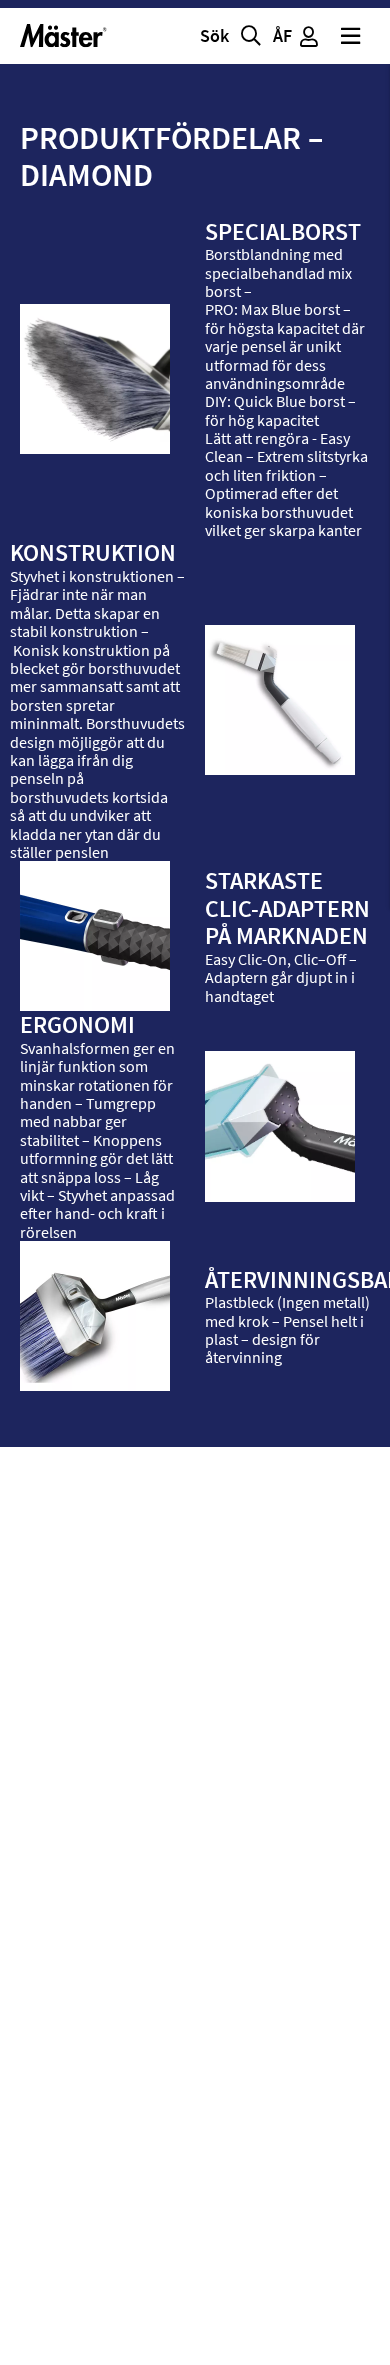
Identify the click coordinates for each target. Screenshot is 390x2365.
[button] (232, 36)
